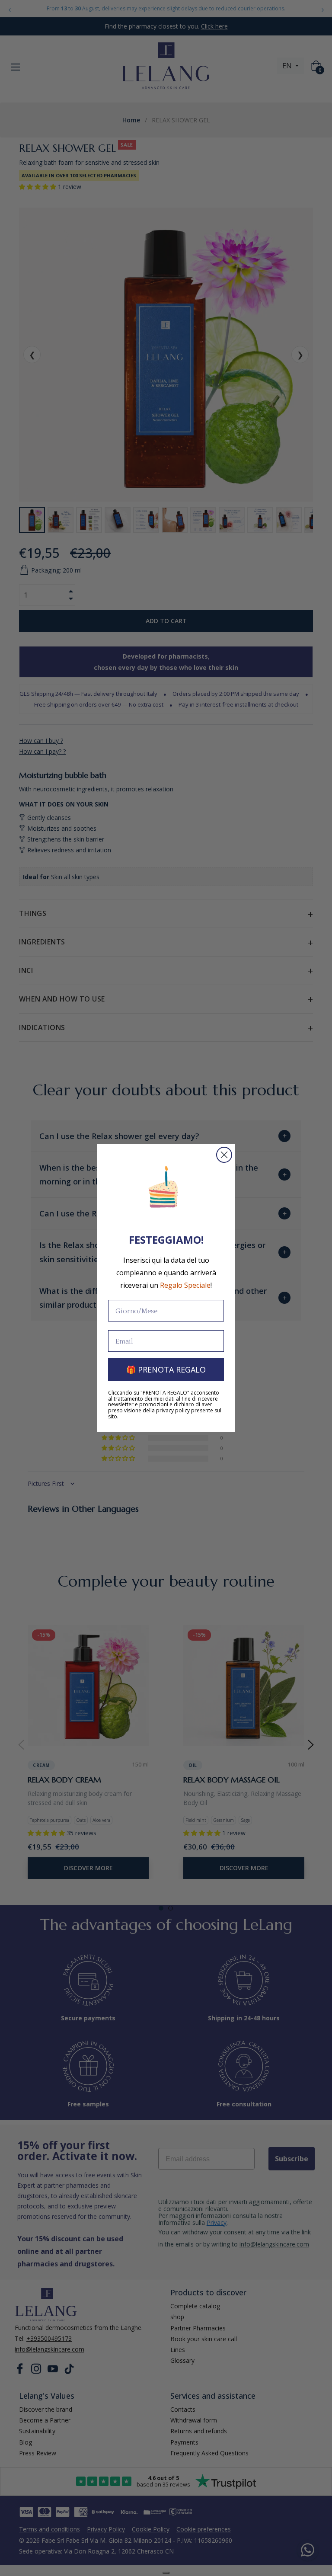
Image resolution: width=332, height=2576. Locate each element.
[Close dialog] (224, 1155)
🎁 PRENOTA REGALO (166, 1370)
